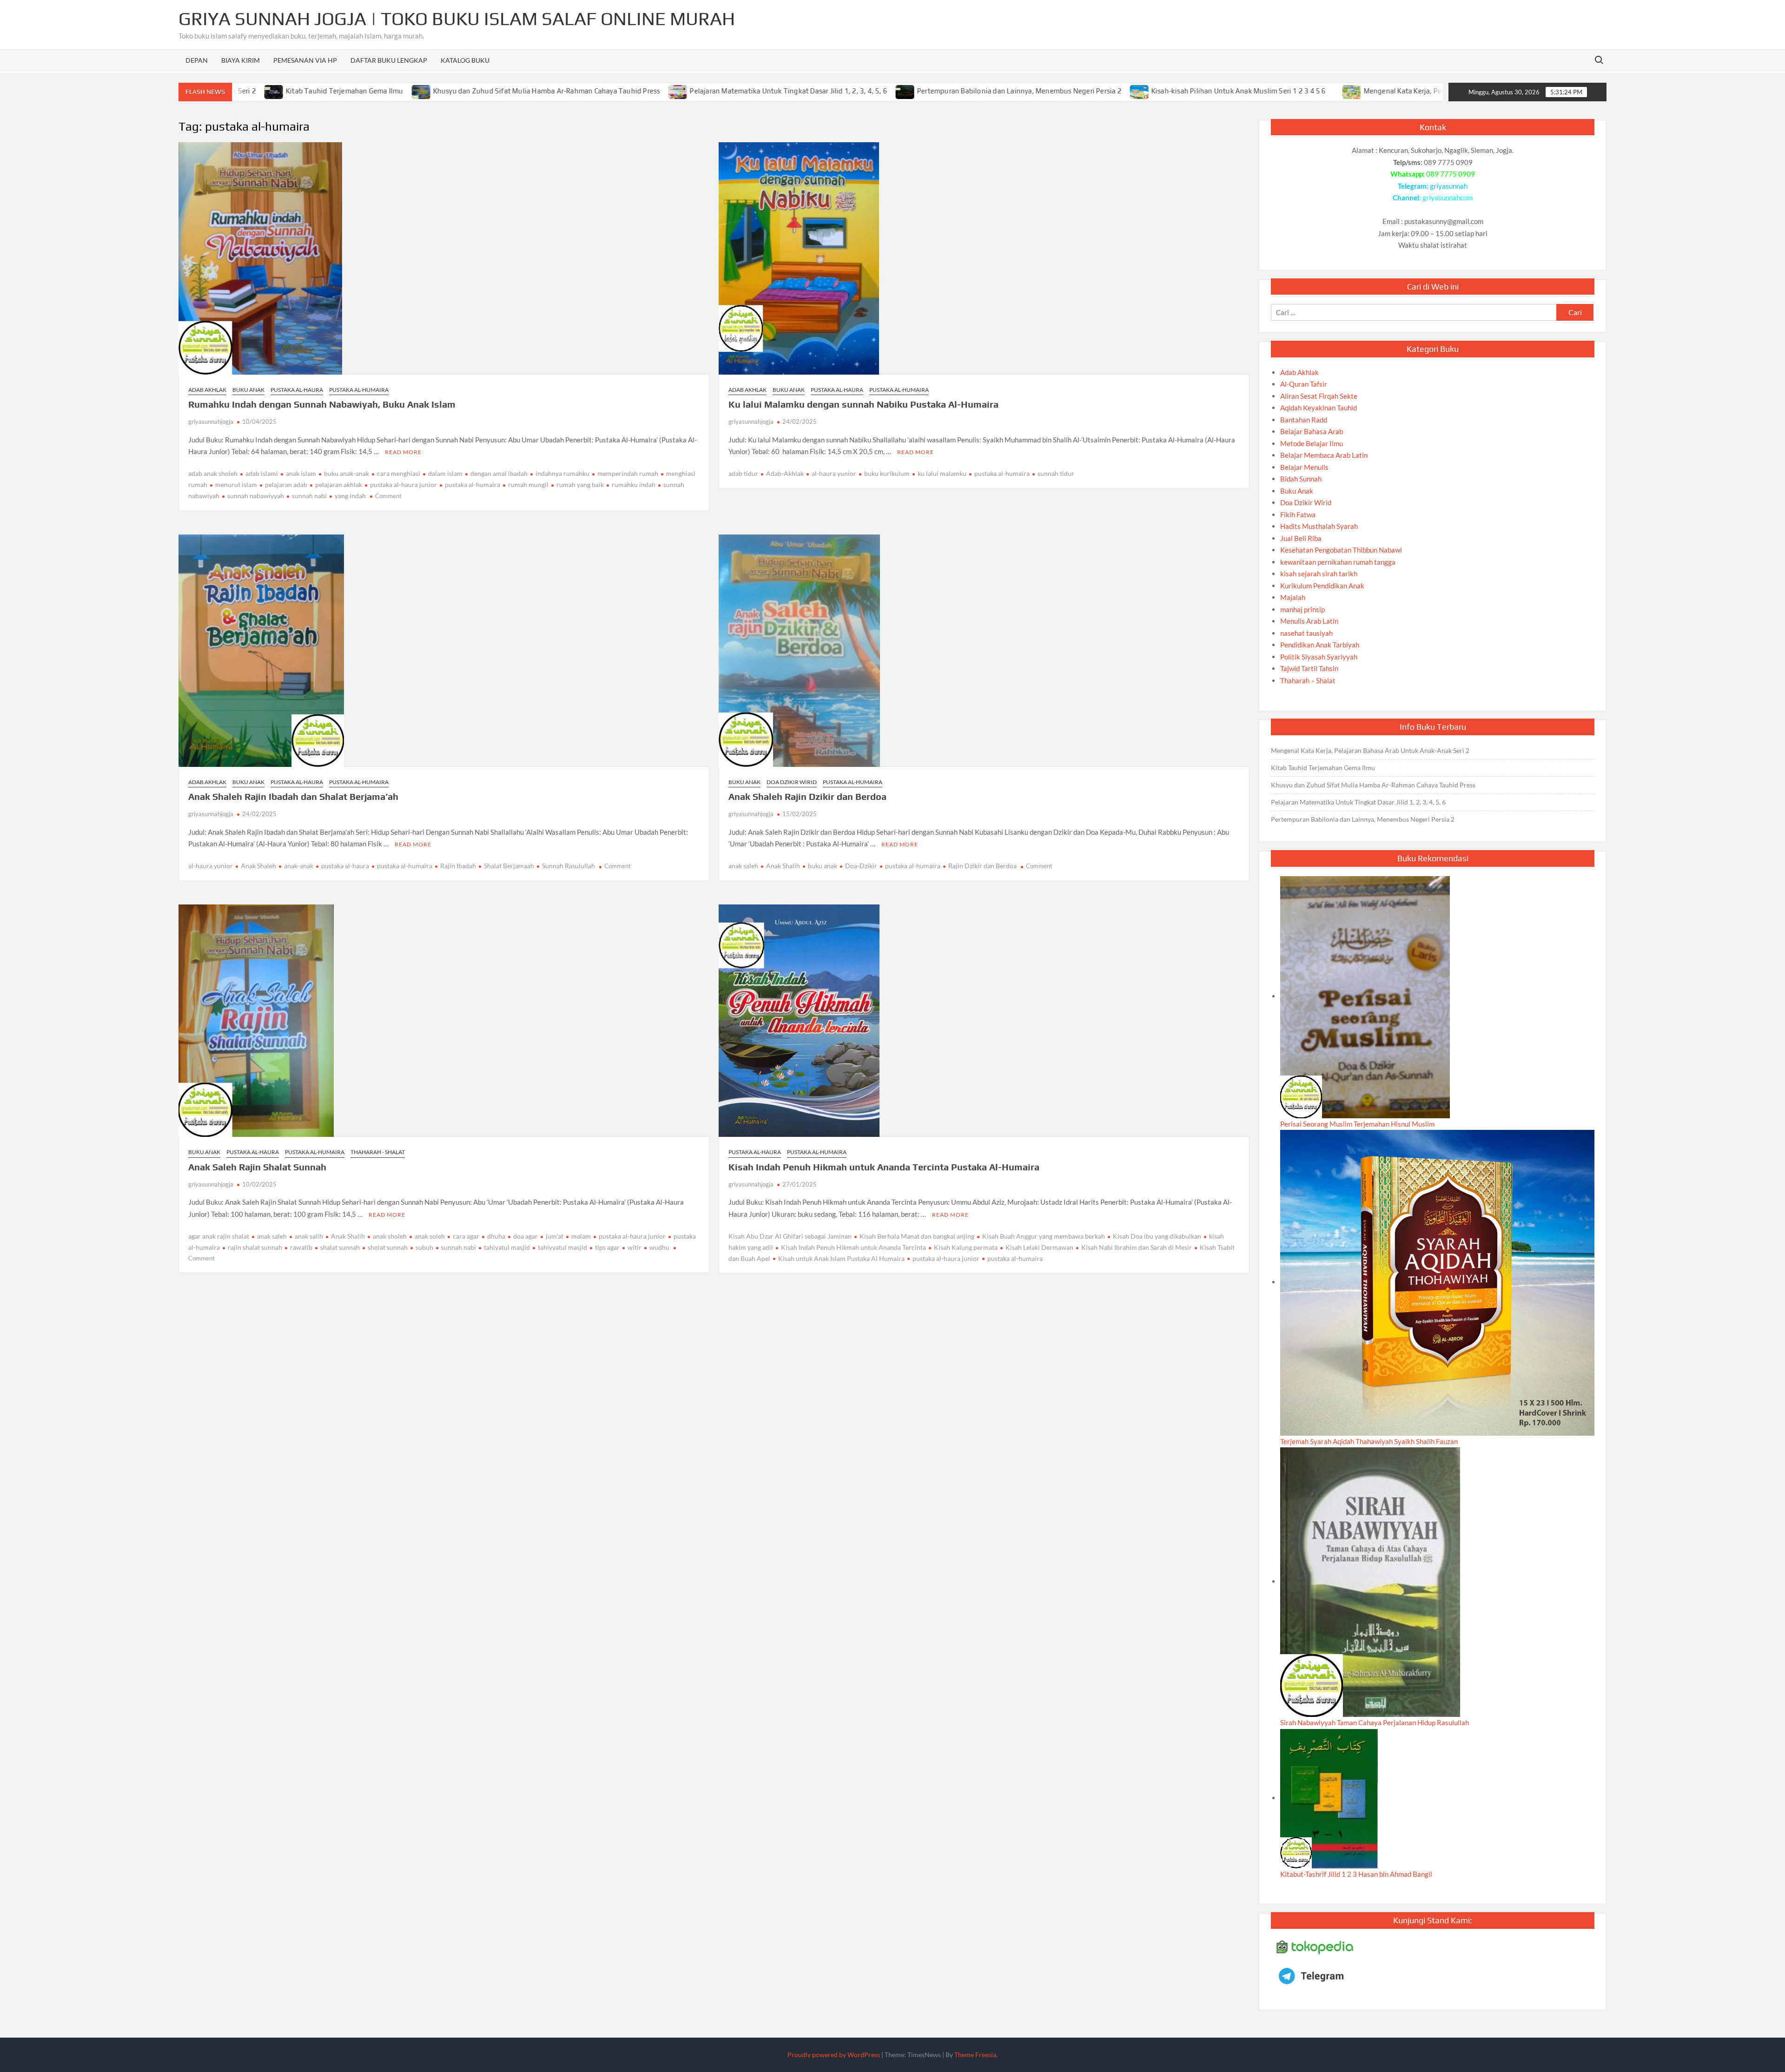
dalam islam (445, 473)
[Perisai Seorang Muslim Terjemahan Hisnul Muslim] (1365, 996)
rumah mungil (528, 485)
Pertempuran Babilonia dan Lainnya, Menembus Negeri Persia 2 (926, 91)
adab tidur (743, 473)
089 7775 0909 (1451, 174)
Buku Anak (248, 390)
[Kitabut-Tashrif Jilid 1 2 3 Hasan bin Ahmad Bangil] (1329, 1798)
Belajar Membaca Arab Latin (1324, 455)
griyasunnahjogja (211, 422)
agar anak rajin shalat (219, 1236)
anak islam (301, 473)
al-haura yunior (834, 473)
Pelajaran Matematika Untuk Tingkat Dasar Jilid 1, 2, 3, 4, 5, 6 (695, 91)
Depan (197, 60)
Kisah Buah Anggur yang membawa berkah (1044, 1236)
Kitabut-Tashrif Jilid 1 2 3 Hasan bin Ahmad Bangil (1356, 1874)
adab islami (262, 473)
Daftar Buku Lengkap (389, 60)
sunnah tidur (1056, 473)
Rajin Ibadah (458, 866)
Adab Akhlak (207, 390)
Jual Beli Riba (1301, 538)
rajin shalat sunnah (255, 1247)
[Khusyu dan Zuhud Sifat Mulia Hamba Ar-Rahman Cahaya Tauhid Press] (328, 91)
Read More (403, 452)
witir (635, 1247)
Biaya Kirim (241, 60)
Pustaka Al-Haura (297, 390)
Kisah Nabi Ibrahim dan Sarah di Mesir (1137, 1247)
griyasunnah (1449, 186)
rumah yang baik (580, 485)
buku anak (823, 866)
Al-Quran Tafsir (1304, 384)
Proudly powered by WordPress (834, 2055)
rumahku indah (634, 485)
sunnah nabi (309, 496)
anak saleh (743, 866)
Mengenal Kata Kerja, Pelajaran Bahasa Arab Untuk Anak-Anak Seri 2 (1380, 91)
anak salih (309, 1236)
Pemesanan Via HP (305, 60)
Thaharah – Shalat (1308, 680)
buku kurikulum (887, 473)
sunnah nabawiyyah (256, 496)
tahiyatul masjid (507, 1247)
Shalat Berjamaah (509, 866)
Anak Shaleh (258, 866)
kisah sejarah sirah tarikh (1319, 574)
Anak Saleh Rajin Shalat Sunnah (257, 1167)
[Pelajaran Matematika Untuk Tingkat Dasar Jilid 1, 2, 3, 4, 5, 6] (585, 91)
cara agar (466, 1236)
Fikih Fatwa (1298, 515)
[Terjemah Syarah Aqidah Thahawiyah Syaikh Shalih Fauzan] (1437, 1282)
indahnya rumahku (562, 473)
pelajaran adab (286, 485)
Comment (388, 496)
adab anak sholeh (213, 473)
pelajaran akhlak (339, 485)
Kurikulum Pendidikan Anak (1322, 586)
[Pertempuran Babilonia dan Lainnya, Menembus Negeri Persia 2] (812, 91)
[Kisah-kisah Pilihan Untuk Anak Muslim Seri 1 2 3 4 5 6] (1046, 91)
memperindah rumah (628, 473)
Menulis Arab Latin (1309, 621)
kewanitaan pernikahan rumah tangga (1338, 562)
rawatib (301, 1247)
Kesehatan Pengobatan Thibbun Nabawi (1341, 550)
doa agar (526, 1236)
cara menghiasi (399, 473)
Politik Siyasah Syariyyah (1319, 657)
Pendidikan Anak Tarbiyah (1320, 645)
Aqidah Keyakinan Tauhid (1319, 408)
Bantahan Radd (1304, 420)
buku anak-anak (347, 473)
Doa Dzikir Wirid (792, 782)
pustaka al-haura (345, 866)
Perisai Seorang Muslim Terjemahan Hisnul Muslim (1357, 1124)
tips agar (607, 1247)
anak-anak (299, 866)
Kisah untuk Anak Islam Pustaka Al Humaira (841, 1258)
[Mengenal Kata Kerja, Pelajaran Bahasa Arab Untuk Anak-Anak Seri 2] (1259, 91)
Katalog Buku (465, 60)
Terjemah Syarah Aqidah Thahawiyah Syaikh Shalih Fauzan (1369, 1441)
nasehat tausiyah (1306, 633)
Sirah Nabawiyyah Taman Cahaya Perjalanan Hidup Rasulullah (1375, 1722)
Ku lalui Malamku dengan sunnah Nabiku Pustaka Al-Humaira (863, 404)
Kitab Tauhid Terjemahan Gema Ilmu (251, 91)
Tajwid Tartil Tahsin (1309, 668)
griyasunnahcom (1448, 198)
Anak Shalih (783, 866)
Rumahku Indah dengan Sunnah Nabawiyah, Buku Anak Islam (322, 404)
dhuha (496, 1236)
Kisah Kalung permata (966, 1247)
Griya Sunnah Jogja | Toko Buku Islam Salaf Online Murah (457, 19)
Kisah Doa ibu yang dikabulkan (1157, 1236)
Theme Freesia (975, 2055)
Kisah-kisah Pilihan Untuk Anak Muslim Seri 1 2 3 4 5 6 (1145, 91)
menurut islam (236, 485)
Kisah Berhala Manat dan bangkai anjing (917, 1236)
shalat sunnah (340, 1247)
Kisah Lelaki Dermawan (1039, 1247)
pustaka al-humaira (473, 485)
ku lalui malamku (942, 473)
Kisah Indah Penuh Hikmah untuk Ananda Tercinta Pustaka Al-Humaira (884, 1167)
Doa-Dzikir (861, 866)
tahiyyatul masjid (562, 1247)
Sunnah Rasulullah (569, 866)
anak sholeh (390, 1236)
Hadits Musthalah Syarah (1319, 526)
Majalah (1293, 597)
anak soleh (430, 1236)
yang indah (350, 496)
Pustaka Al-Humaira (359, 390)
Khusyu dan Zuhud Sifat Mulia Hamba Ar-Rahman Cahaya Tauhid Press (453, 91)
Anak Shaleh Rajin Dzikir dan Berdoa (807, 796)
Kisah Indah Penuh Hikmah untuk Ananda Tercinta (853, 1247)
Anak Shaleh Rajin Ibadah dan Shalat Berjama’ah (293, 796)
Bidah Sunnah (1301, 479)
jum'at (555, 1236)
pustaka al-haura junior (403, 485)
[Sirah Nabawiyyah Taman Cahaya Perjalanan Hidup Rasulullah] (1370, 1581)
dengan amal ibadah (499, 473)
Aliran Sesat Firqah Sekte (1319, 396)
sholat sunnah (388, 1247)
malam (581, 1236)
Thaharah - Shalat (378, 1152)
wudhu (659, 1247)
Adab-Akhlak (785, 473)
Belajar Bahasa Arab (1312, 431)
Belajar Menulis (1304, 467)
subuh (424, 1247)
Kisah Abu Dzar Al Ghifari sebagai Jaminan (790, 1236)
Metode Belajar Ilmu (1312, 443)
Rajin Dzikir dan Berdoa (982, 866)
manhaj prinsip (1302, 609)
